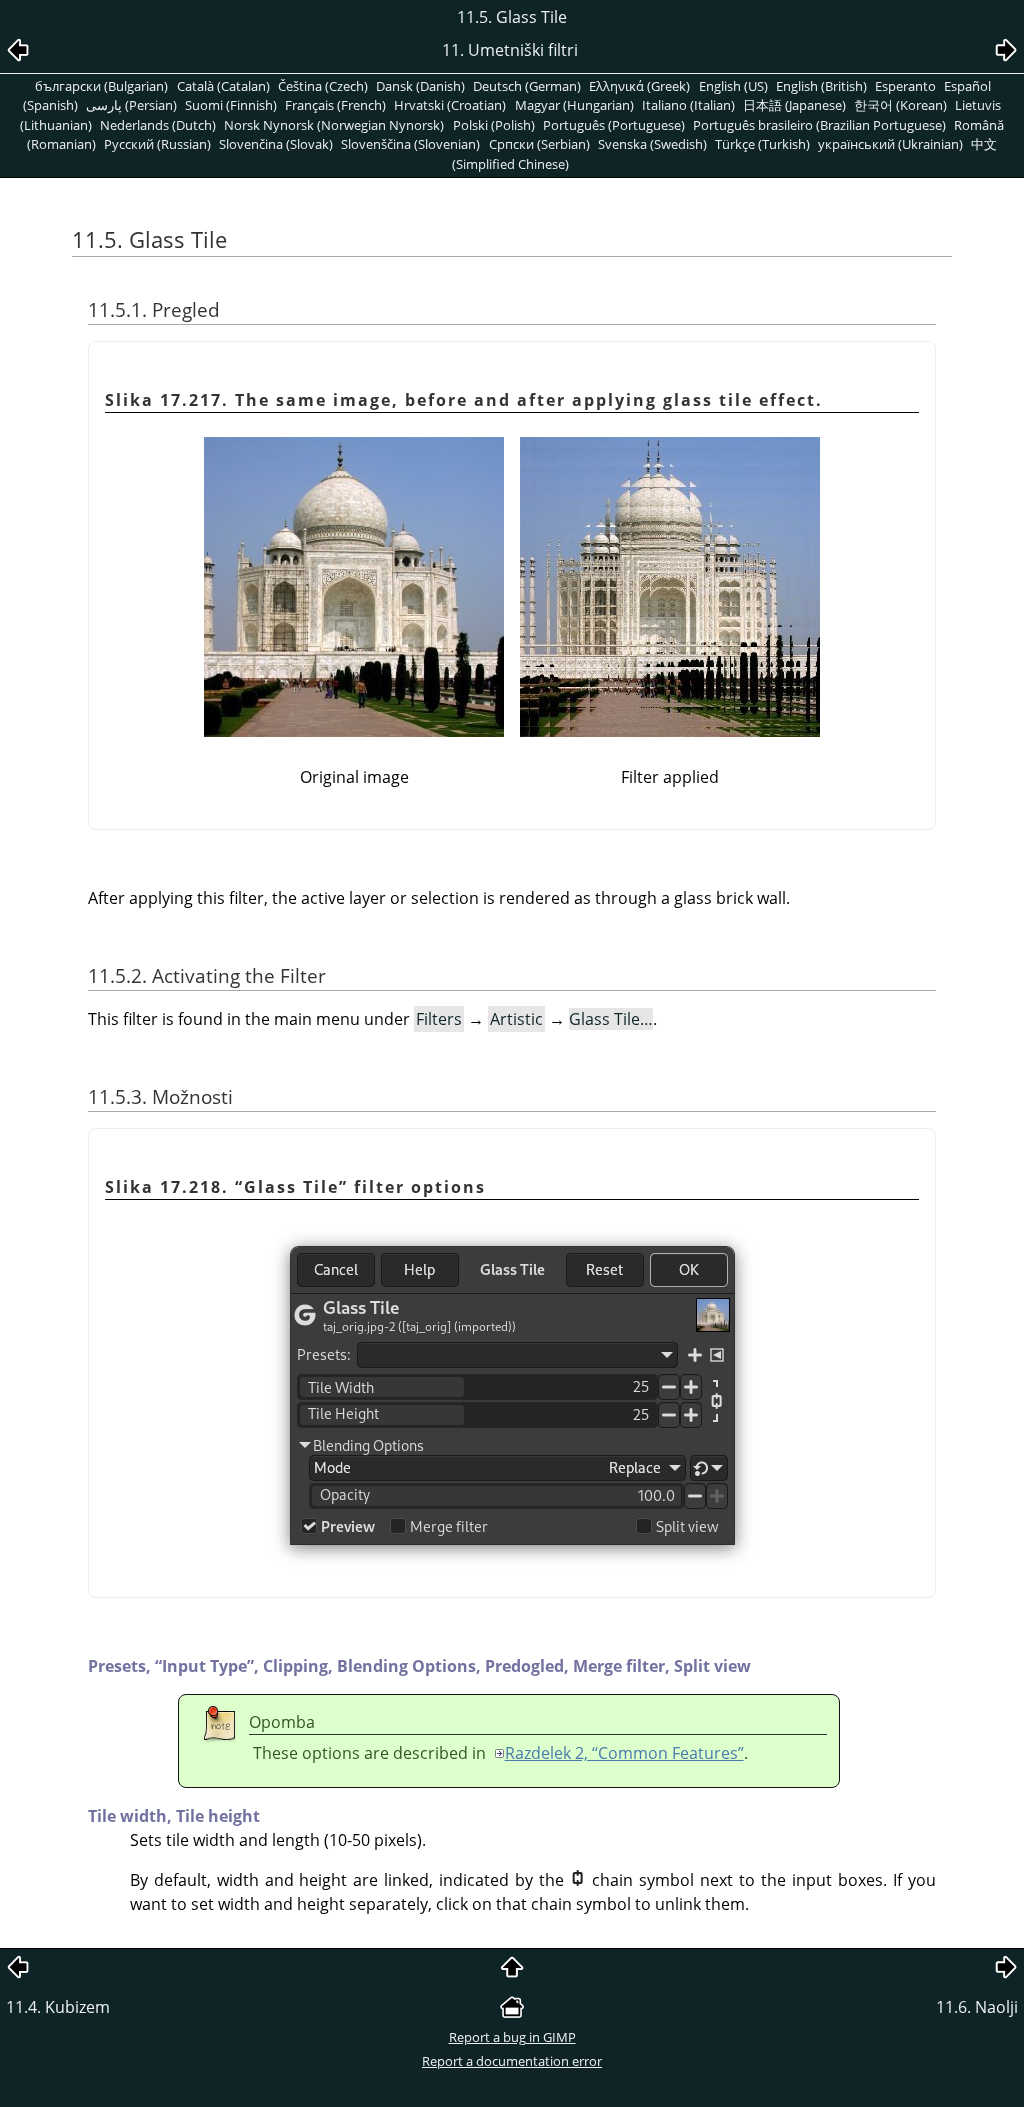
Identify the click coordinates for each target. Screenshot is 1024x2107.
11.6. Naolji (977, 2007)
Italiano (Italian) (688, 105)
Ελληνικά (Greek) (639, 86)
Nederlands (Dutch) (158, 125)
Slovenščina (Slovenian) (410, 144)
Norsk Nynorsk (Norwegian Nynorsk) (334, 125)
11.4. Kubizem (58, 2007)
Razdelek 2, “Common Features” (624, 1753)
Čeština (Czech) (323, 86)
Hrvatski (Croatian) (450, 105)
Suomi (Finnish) (231, 105)
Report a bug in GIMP (512, 2037)
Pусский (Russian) (157, 144)
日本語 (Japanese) (794, 105)
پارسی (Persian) (131, 105)
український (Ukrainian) (890, 144)
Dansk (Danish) (420, 86)
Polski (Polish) (494, 125)
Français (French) (335, 105)
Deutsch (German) (527, 86)
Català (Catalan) (223, 86)
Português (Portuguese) (614, 125)
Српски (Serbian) (539, 144)
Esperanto (905, 86)
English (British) (821, 86)
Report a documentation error (512, 2061)
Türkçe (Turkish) (762, 144)
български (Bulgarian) (101, 86)
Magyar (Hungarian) (574, 105)
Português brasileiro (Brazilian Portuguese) (819, 125)
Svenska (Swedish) (652, 144)
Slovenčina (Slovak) (276, 144)
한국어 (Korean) (900, 105)
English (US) (733, 86)
